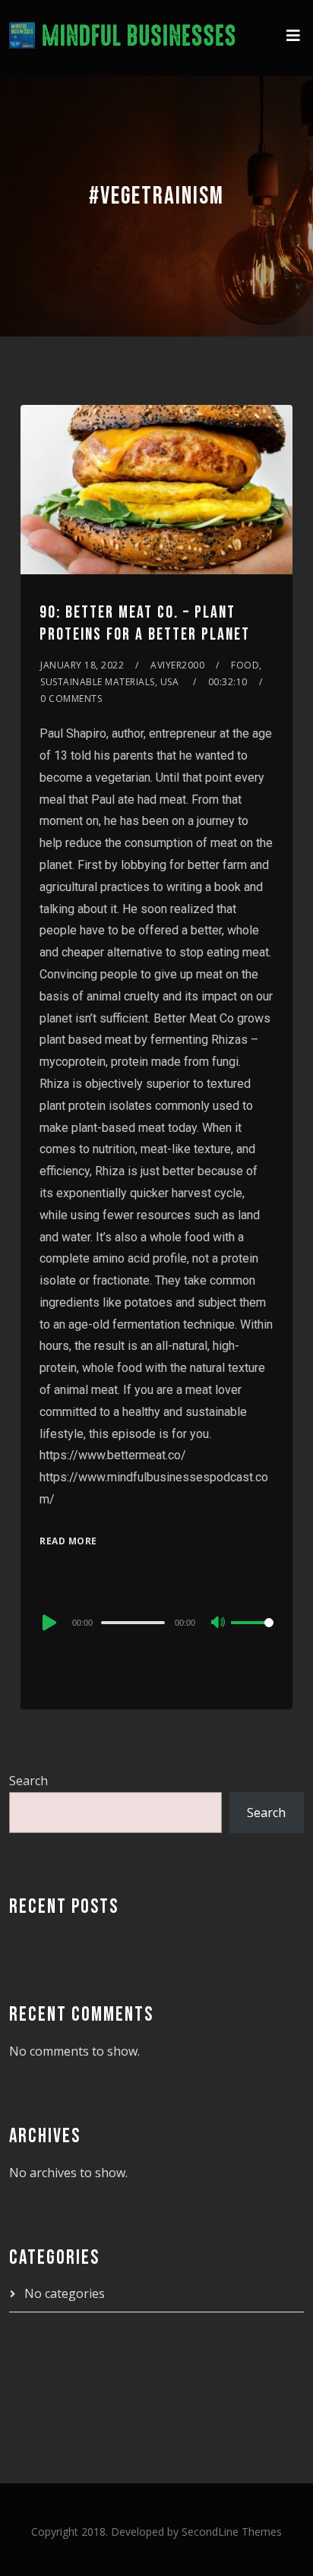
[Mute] (219, 1623)
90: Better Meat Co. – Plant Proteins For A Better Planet (145, 624)
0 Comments (71, 699)
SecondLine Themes (232, 2532)
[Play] (48, 1623)
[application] (156, 1622)
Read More (68, 1541)
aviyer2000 (177, 665)
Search (28, 1781)
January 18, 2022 (82, 665)
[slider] (252, 1635)
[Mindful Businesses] (123, 38)
